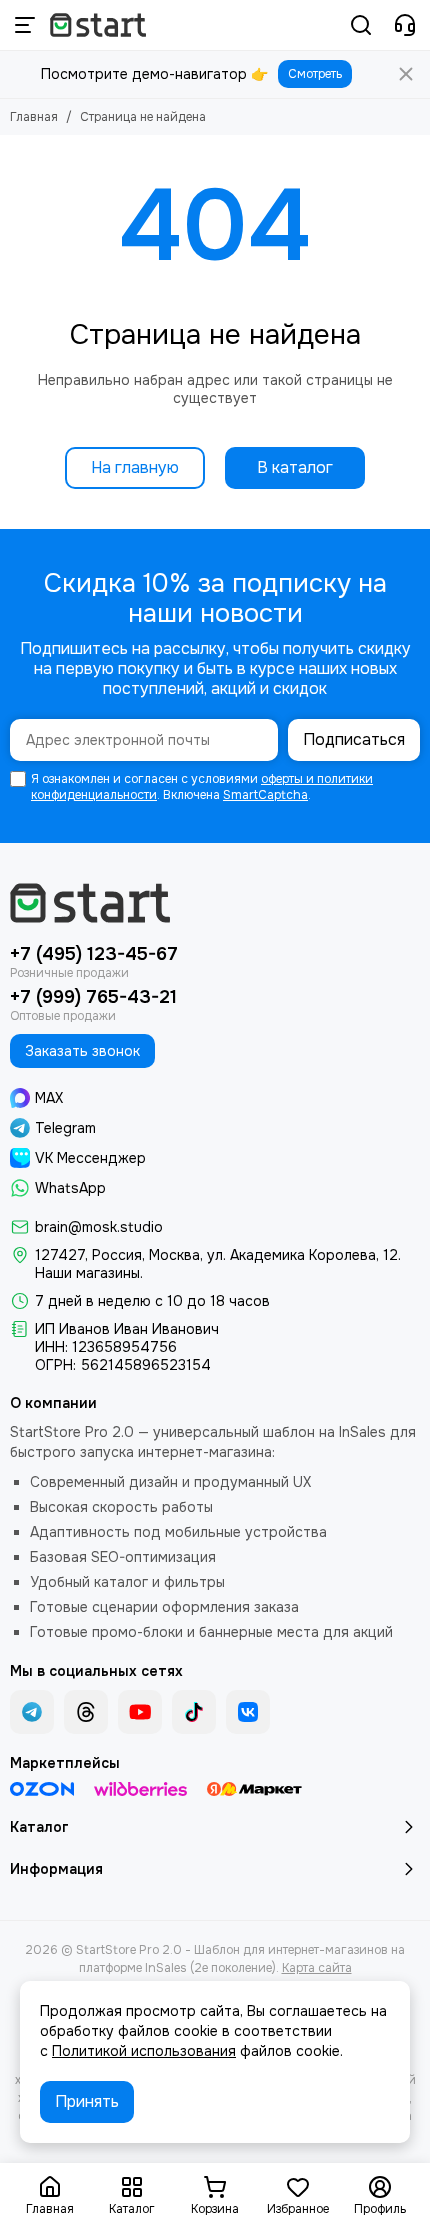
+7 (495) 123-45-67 (94, 954)
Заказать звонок (82, 1051)
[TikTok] (194, 1712)
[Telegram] (32, 1712)
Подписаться (354, 739)
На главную (135, 467)
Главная (34, 117)
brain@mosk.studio (99, 1227)
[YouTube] (140, 1712)
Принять (87, 2101)
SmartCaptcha (265, 795)
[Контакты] (405, 25)
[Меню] (25, 25)
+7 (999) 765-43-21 (93, 997)
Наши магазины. (89, 1273)
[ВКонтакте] (248, 1712)
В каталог (295, 467)
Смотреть (315, 74)
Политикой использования (144, 2051)
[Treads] (86, 1712)
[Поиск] (361, 25)
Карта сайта (317, 1968)
